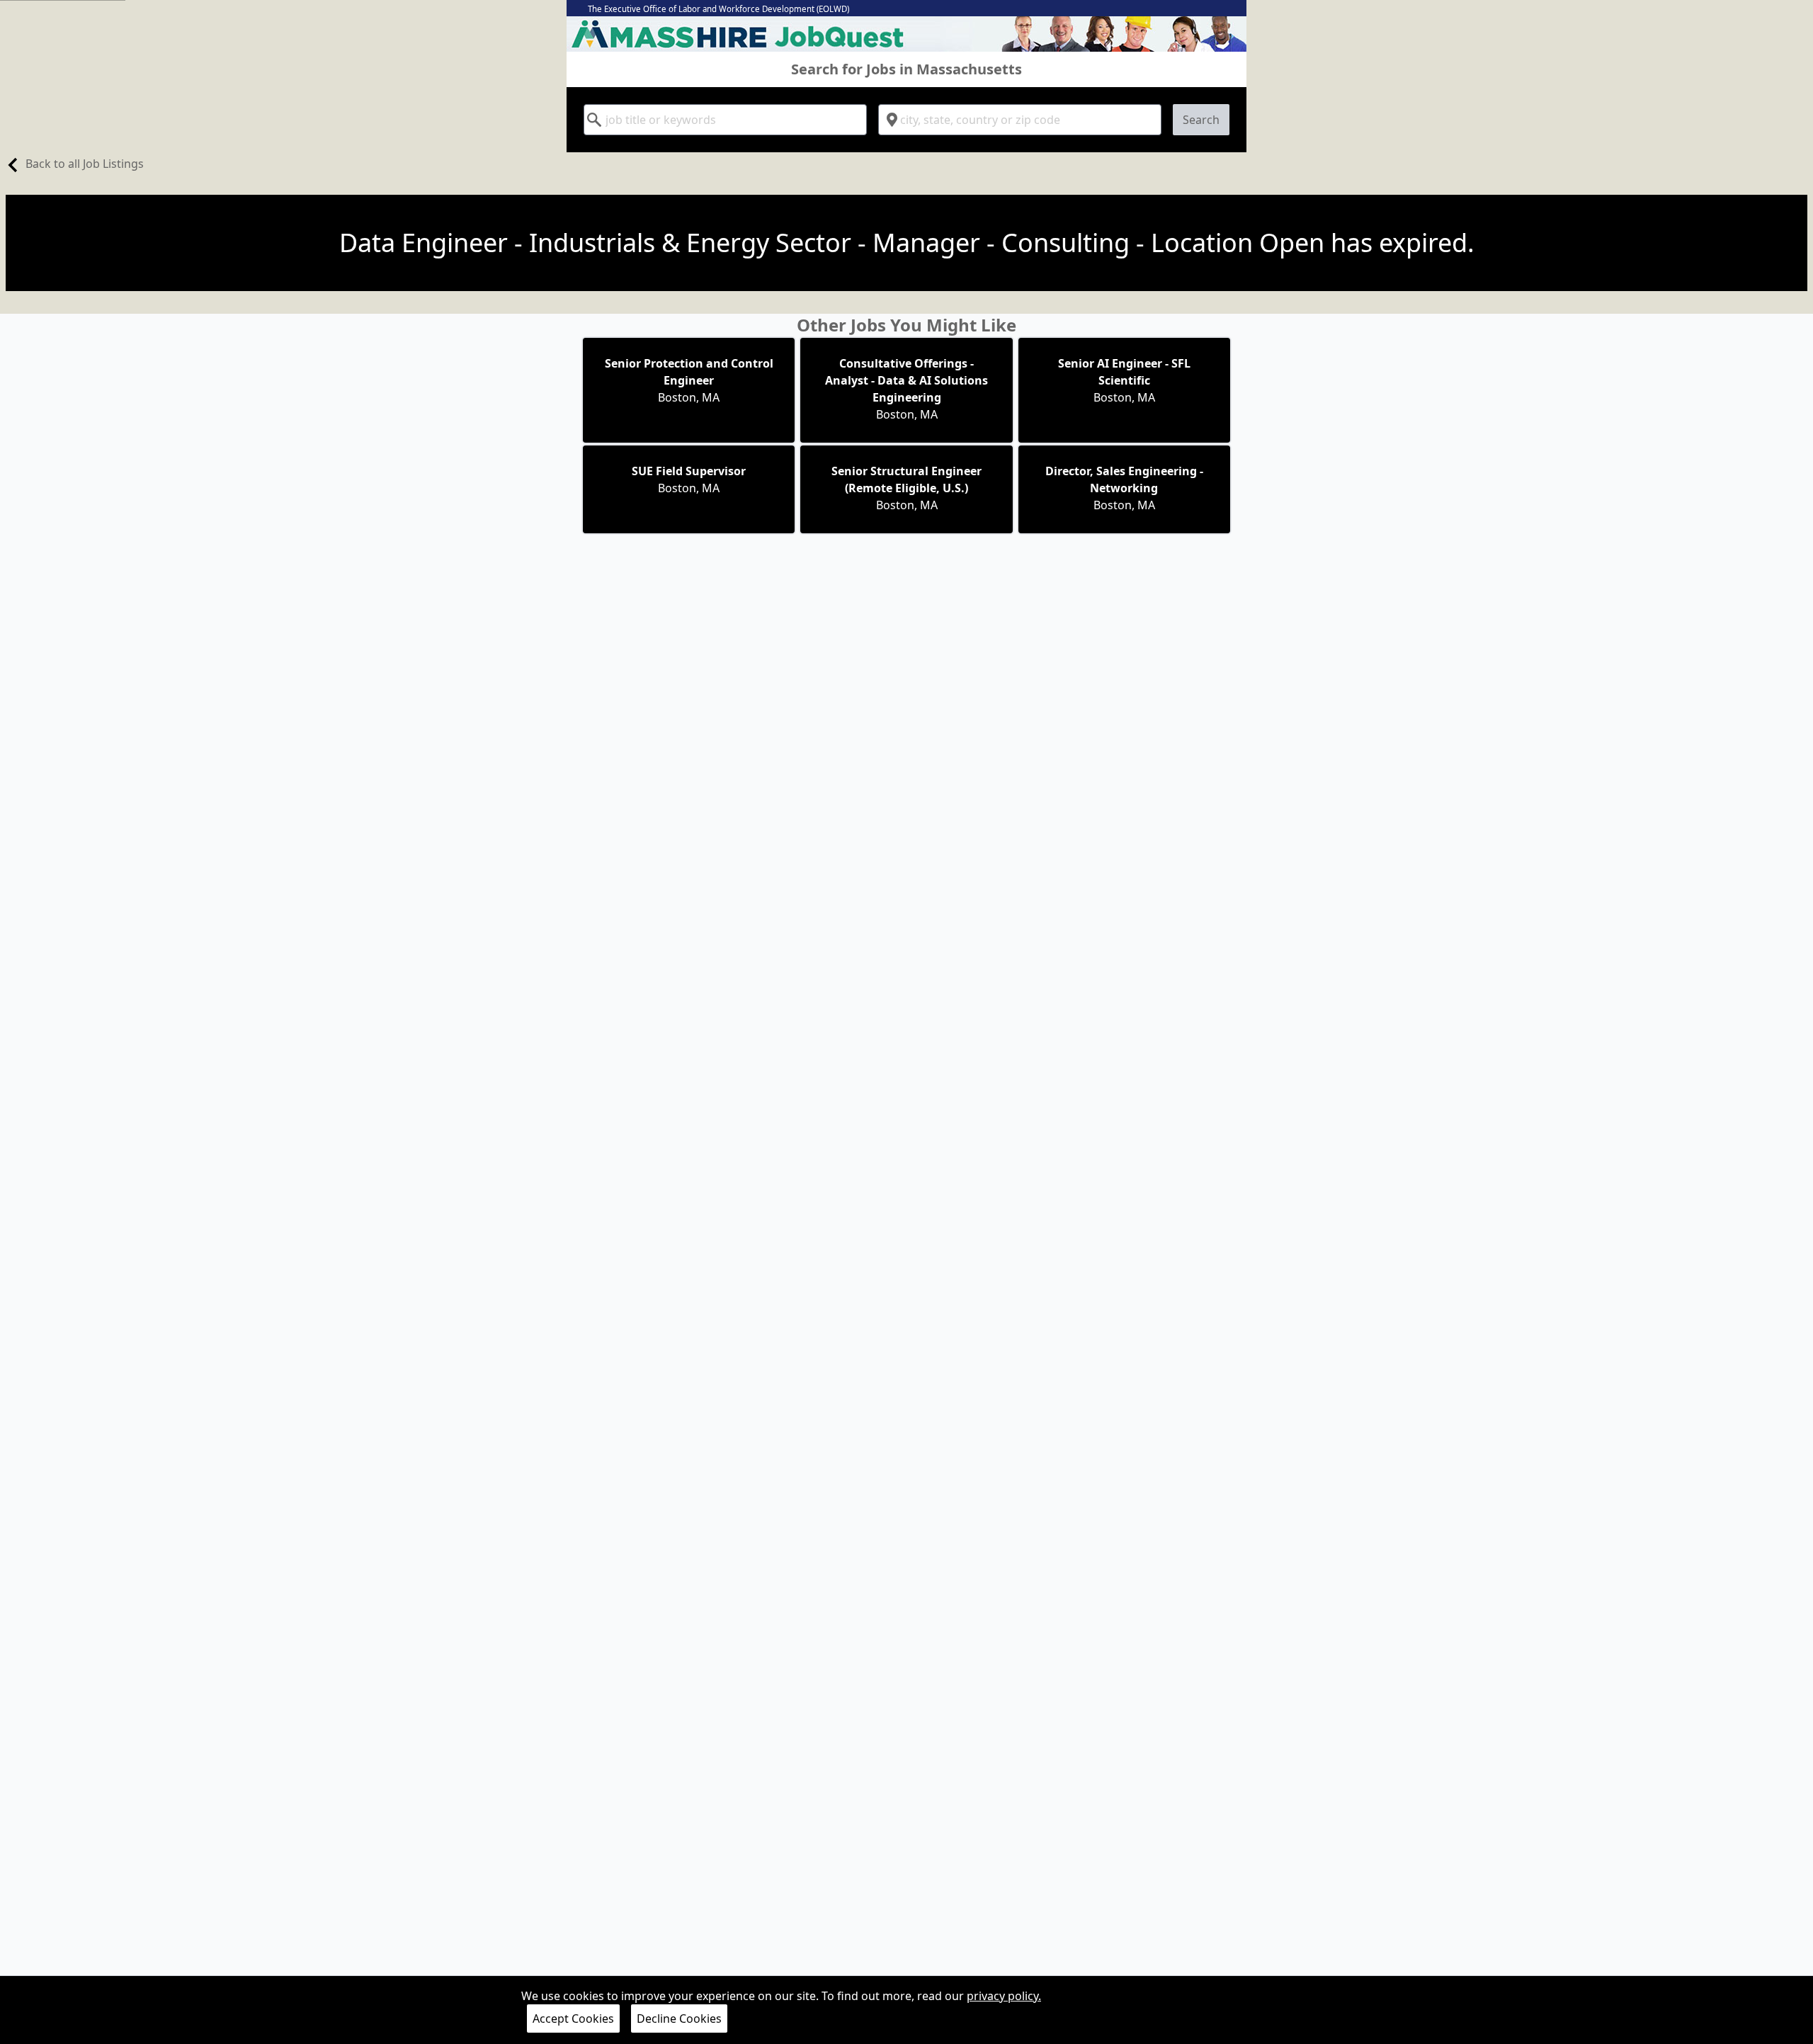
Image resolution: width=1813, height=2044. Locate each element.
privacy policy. (1004, 1996)
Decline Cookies (679, 2019)
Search (1201, 120)
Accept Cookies (573, 2019)
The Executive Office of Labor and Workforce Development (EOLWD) (718, 9)
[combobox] (725, 120)
